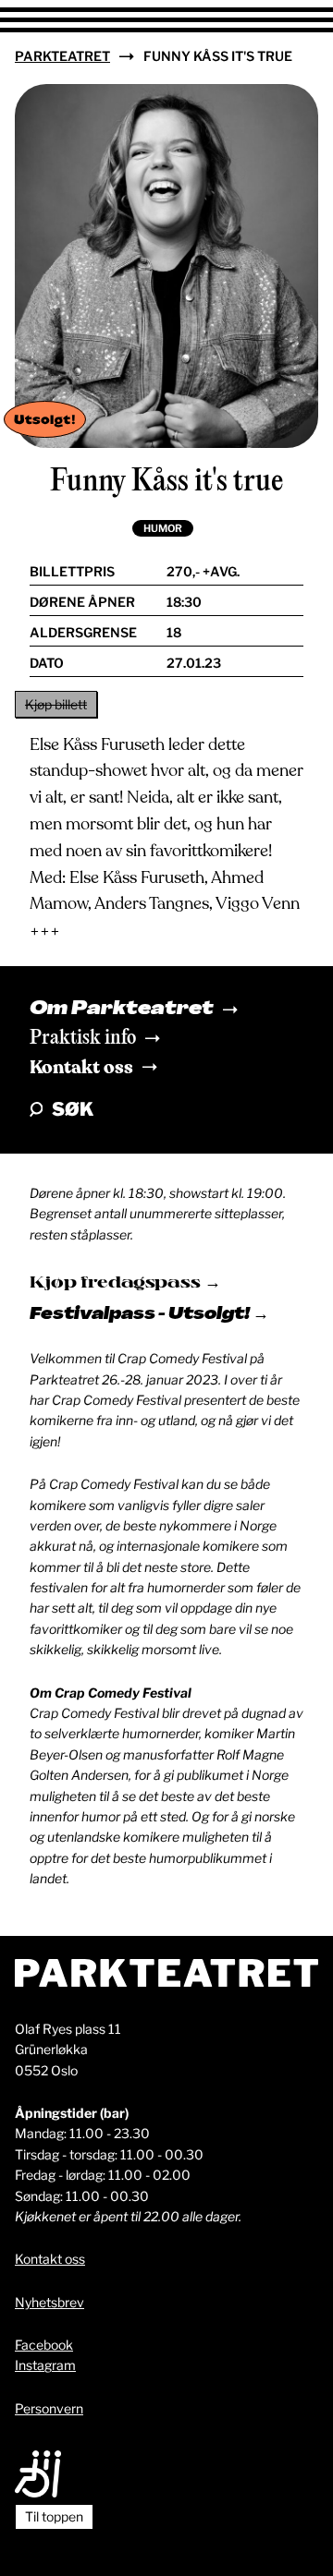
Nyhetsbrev (49, 2302)
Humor (163, 528)
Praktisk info (83, 1038)
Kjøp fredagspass (117, 1283)
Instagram (45, 2365)
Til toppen (54, 2516)
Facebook (44, 2345)
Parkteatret (62, 56)
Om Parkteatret (122, 1010)
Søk (73, 1109)
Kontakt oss (81, 1067)
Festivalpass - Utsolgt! (141, 1315)
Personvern (49, 2408)
